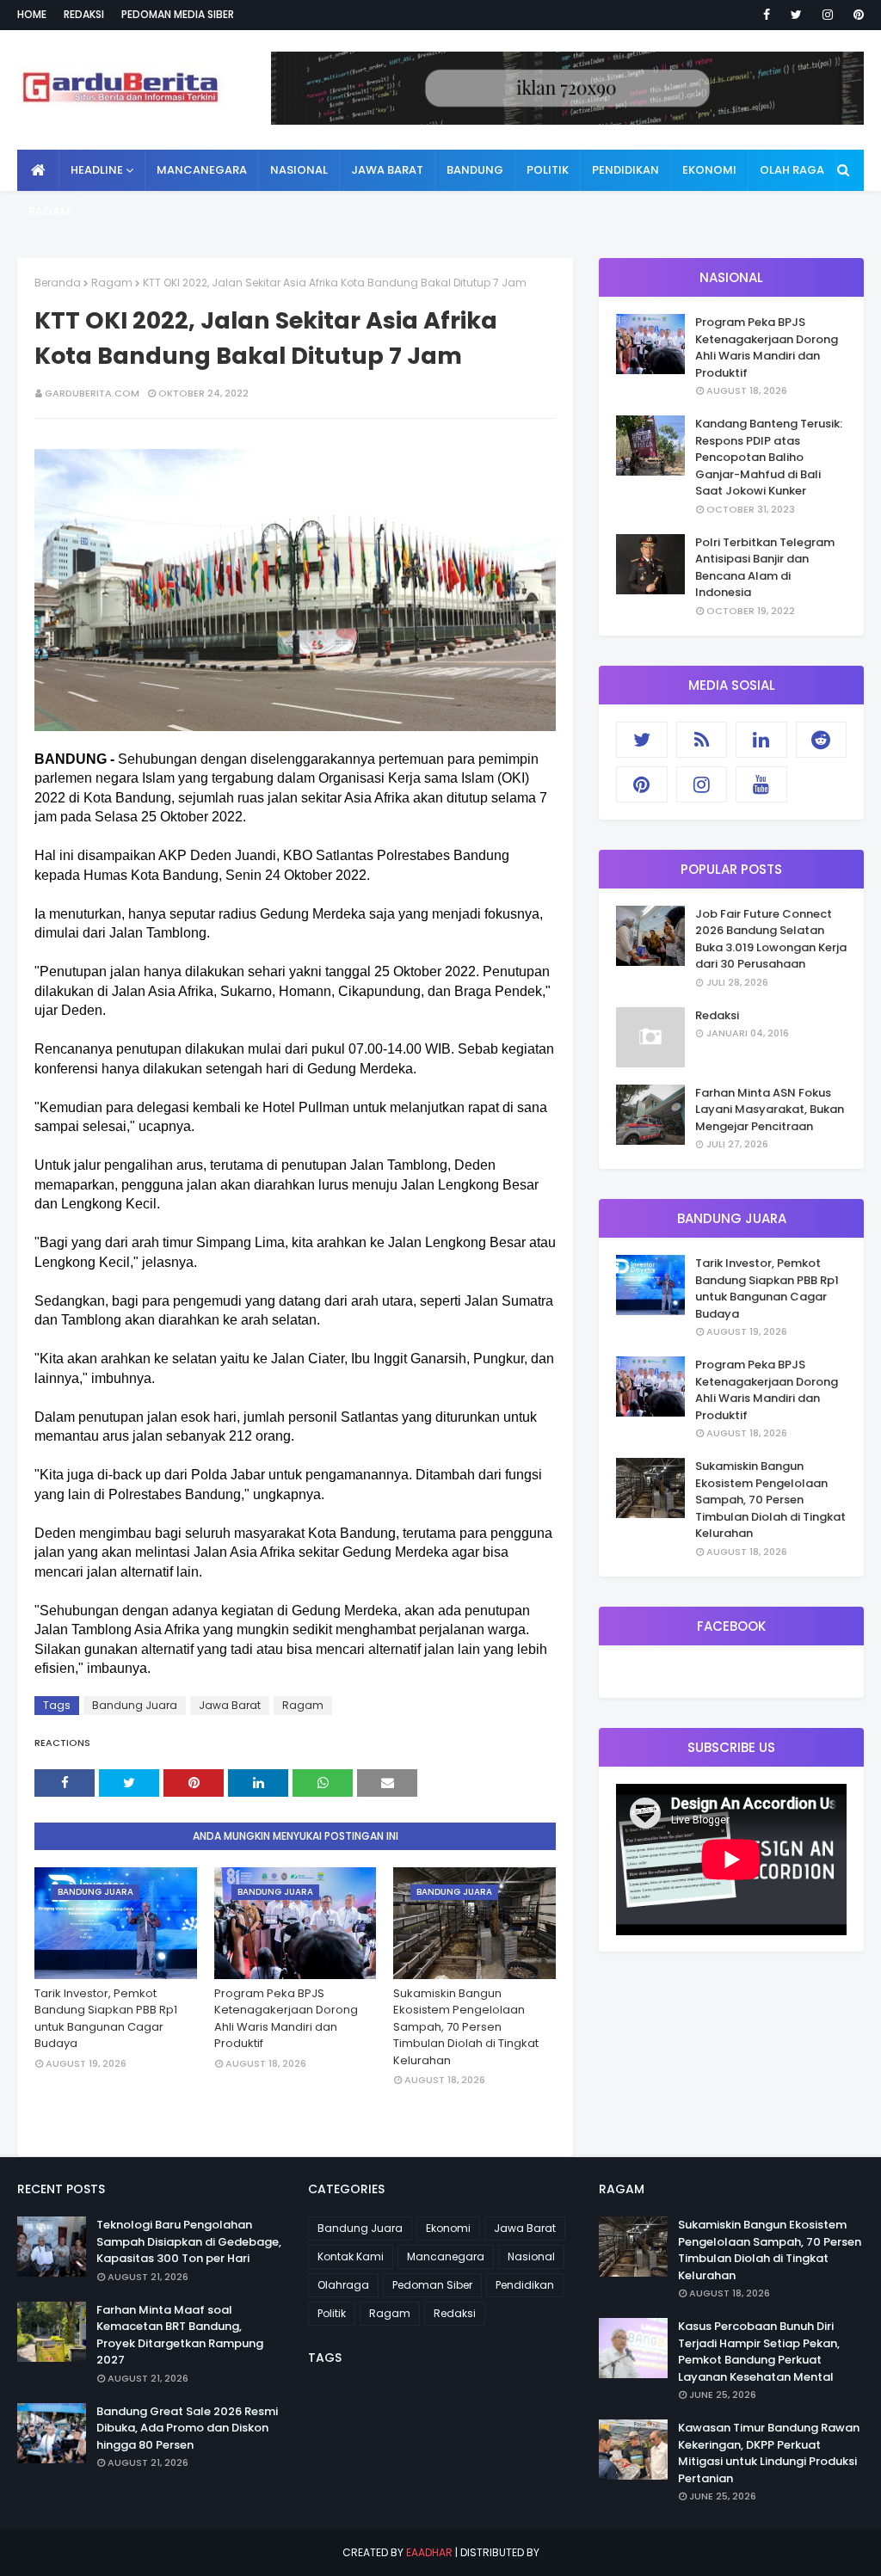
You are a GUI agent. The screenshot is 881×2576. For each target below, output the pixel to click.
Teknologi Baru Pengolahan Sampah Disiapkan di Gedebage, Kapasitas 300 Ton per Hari (189, 2241)
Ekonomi (448, 2228)
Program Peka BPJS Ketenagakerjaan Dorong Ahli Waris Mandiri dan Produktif (286, 2019)
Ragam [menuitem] (49, 211)
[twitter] (796, 15)
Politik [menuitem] (548, 170)
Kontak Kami (351, 2256)
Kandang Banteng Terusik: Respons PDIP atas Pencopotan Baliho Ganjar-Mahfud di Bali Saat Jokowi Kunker (769, 457)
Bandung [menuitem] (475, 170)
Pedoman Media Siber (178, 14)
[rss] (702, 740)
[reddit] (822, 740)
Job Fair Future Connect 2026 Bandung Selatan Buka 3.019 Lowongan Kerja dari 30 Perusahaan (771, 939)
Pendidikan (525, 2285)
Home (32, 14)
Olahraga (343, 2285)
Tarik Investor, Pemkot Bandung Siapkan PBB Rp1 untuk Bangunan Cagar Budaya (106, 2019)
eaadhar (429, 2552)
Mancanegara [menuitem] (202, 170)
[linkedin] (761, 740)
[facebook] (767, 15)
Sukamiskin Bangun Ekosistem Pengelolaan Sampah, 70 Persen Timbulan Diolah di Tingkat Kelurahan (466, 2027)
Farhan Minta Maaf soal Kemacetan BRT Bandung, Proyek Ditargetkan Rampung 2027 (180, 2335)
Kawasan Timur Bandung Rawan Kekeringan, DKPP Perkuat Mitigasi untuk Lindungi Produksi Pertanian (769, 2453)
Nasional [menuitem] (299, 170)
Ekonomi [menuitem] (709, 170)
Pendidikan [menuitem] (625, 170)
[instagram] (828, 15)
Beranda (58, 283)
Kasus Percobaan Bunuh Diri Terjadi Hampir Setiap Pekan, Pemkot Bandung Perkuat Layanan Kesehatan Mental (759, 2352)
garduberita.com (92, 393)
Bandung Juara (135, 1705)
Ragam (112, 283)
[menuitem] (38, 170)
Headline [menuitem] (97, 170)
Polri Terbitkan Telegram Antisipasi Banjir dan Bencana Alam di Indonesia (765, 568)
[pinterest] (856, 15)
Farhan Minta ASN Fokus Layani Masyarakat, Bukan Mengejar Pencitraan (770, 1110)
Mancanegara (446, 2256)
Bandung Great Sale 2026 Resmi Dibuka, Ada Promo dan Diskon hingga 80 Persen (187, 2428)
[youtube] (761, 784)
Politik (332, 2313)
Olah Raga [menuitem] (792, 170)
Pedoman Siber (432, 2285)
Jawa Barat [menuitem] (387, 170)
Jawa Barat (230, 1705)
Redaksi (84, 14)
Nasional (531, 2256)
